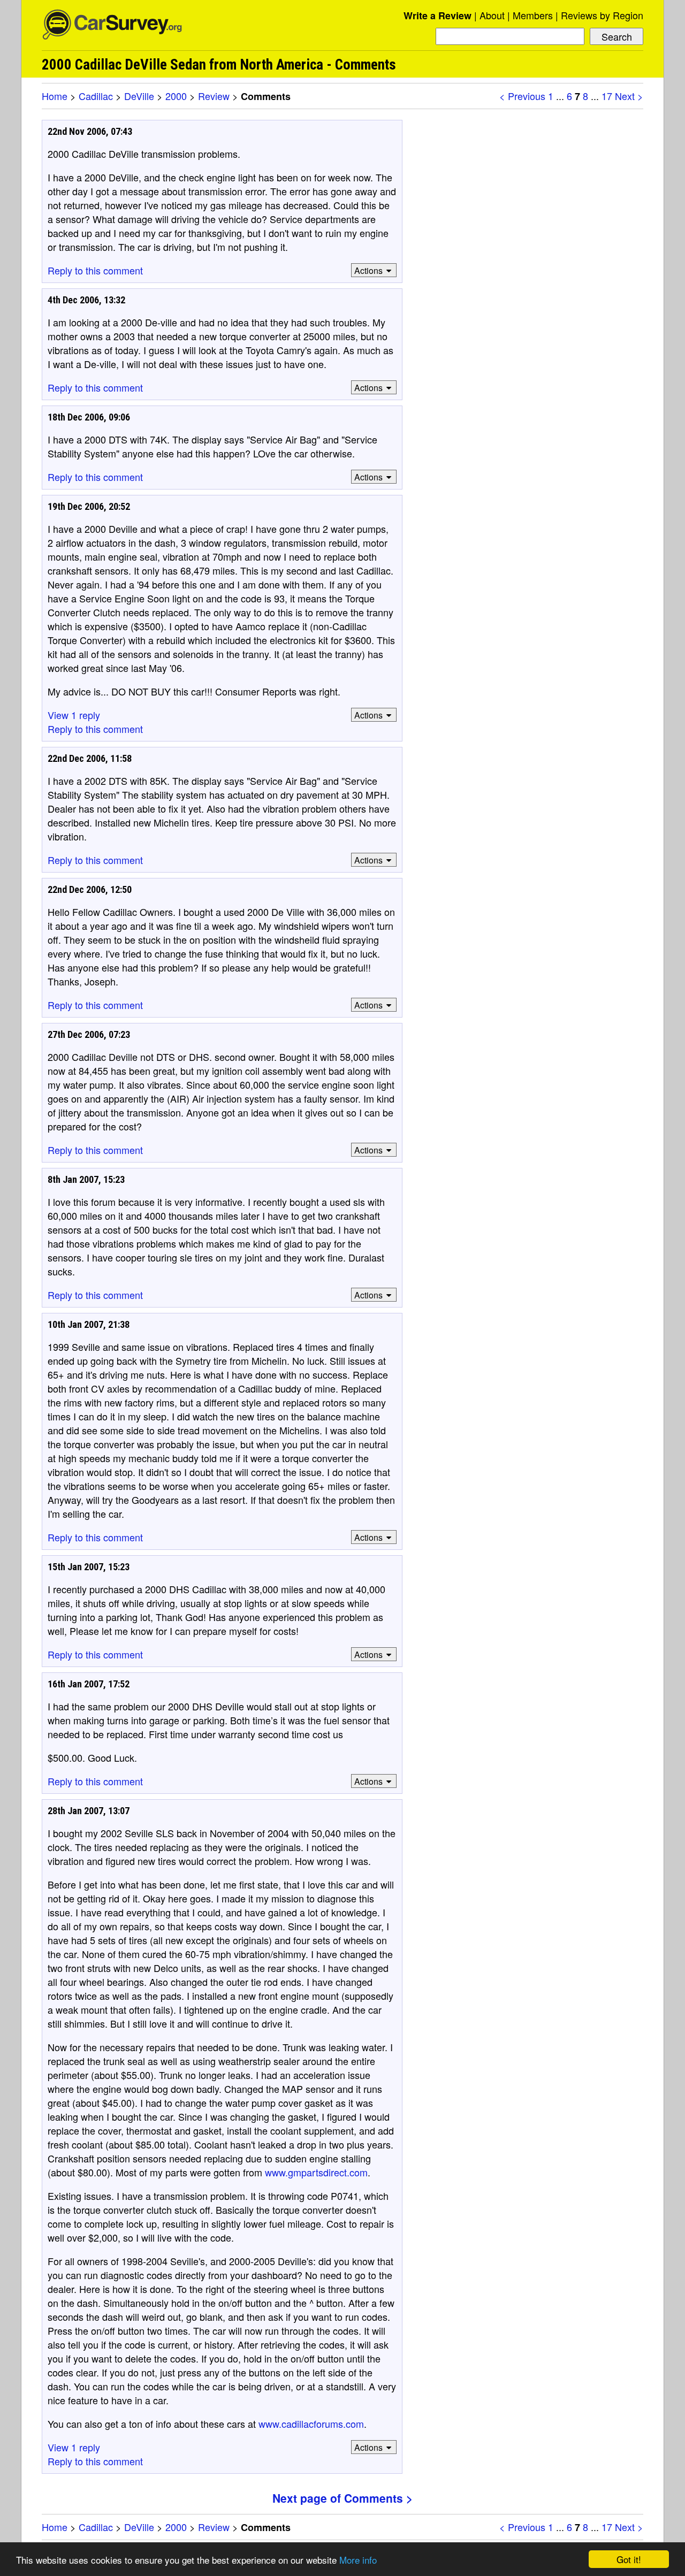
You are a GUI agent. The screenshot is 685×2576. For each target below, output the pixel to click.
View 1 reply (74, 715)
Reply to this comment (95, 270)
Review (214, 96)
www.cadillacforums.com (311, 2424)
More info (358, 2560)
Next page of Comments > (342, 2498)
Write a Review (437, 16)
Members (533, 15)
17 (607, 96)
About (492, 15)
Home (55, 96)
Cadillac (96, 96)
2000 (176, 96)
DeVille (139, 96)
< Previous (522, 96)
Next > (629, 96)
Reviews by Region (602, 15)
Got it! (629, 2559)
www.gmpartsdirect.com (316, 2172)
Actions (368, 270)
